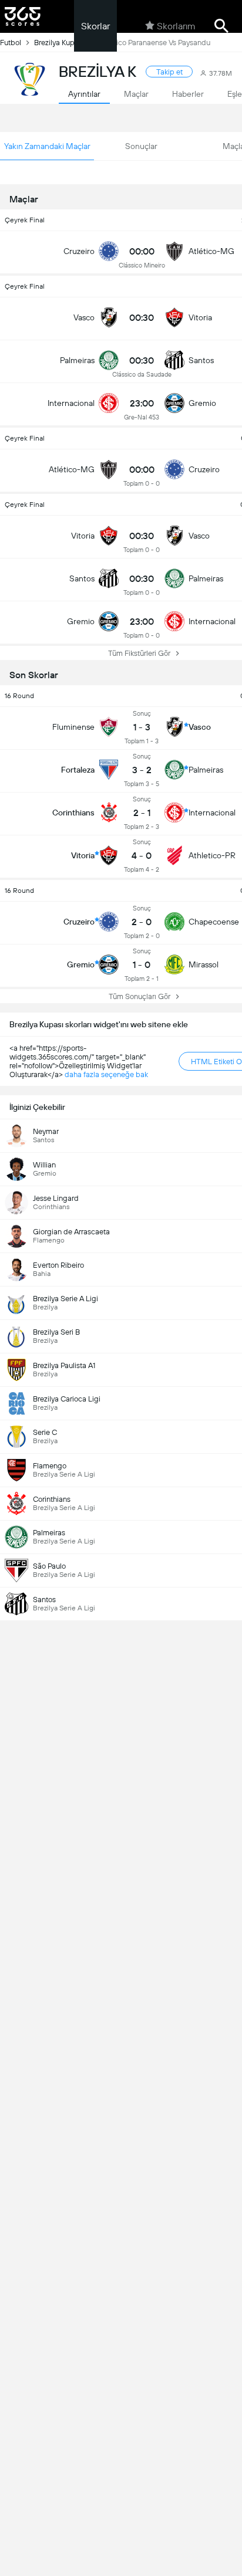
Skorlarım (176, 26)
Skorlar (95, 26)
